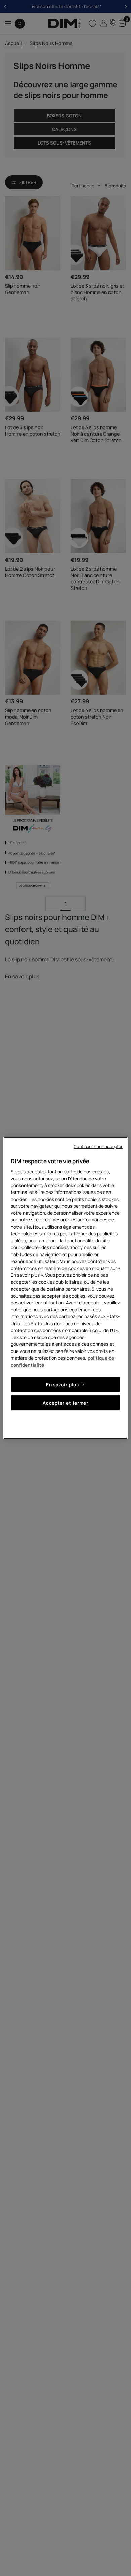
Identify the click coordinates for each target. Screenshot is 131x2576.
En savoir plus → (65, 1384)
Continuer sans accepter (98, 1147)
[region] (66, 1288)
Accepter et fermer (65, 1403)
